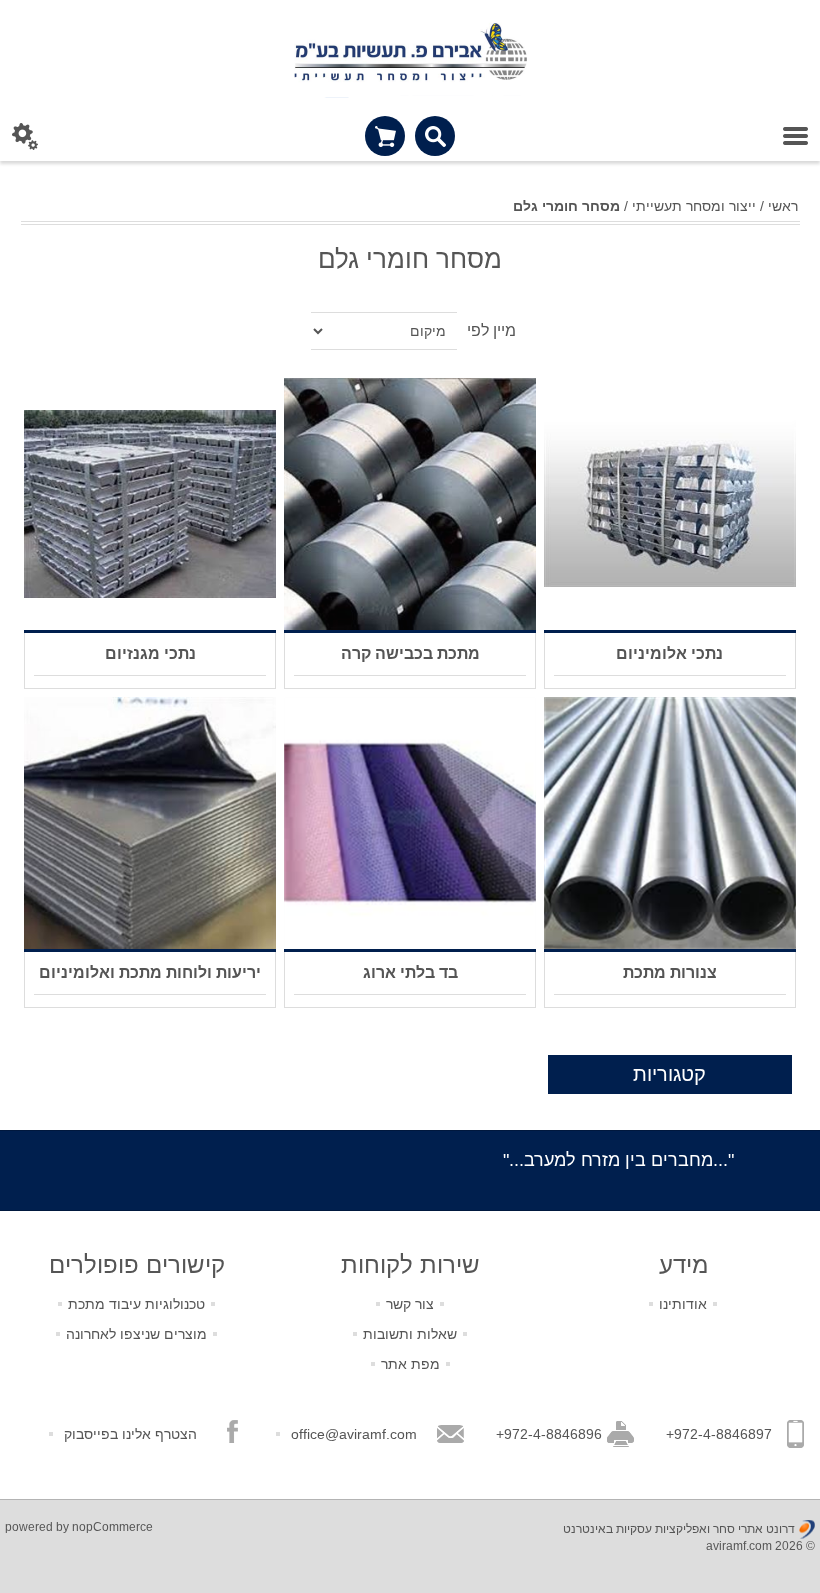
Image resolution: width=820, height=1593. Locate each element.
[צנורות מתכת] (670, 823)
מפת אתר (410, 1364)
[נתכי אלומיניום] (670, 504)
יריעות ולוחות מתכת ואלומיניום (150, 972)
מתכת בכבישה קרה (410, 653)
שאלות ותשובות (410, 1334)
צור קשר (410, 1304)
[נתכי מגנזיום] (150, 504)
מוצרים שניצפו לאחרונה (136, 1334)
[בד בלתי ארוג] (410, 823)
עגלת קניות (385, 136)
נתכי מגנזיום (150, 653)
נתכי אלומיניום (669, 653)
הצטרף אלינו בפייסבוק (130, 1434)
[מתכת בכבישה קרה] (410, 504)
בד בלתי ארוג (410, 972)
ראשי (783, 206)
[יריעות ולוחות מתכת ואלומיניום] (150, 823)
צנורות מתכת (670, 972)
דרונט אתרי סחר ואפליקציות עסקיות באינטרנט (679, 1529)
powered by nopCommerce (79, 1527)
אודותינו (683, 1304)
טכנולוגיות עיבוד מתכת (136, 1304)
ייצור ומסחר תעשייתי (694, 206)
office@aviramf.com (354, 1434)
